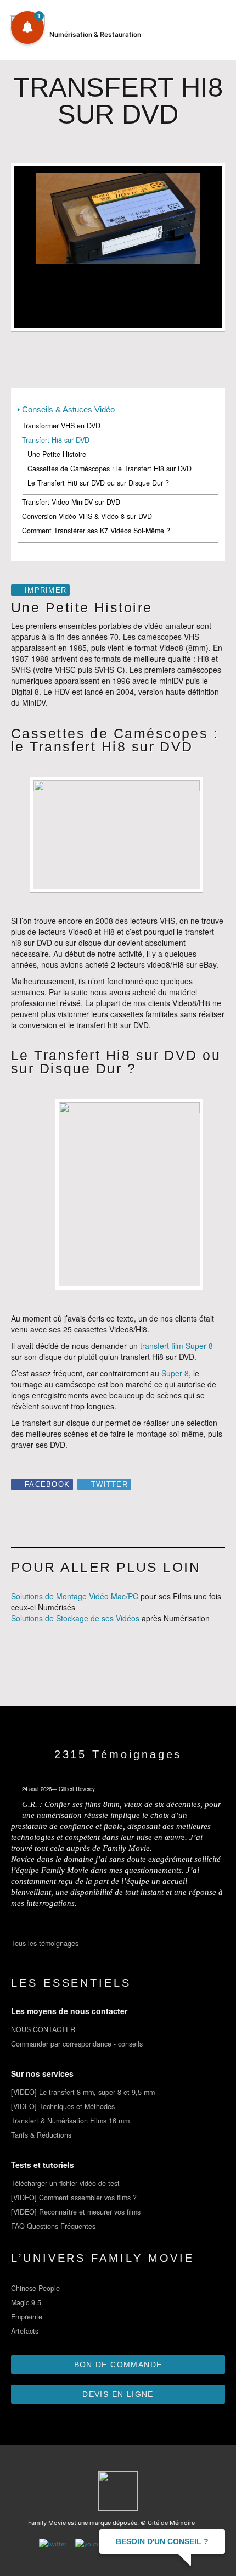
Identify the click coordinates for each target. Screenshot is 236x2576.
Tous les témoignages (45, 1943)
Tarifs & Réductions (41, 2135)
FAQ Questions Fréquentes (53, 2226)
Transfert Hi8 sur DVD (56, 440)
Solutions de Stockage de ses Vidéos (75, 1618)
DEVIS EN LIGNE (118, 2394)
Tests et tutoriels (43, 2165)
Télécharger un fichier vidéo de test (65, 2183)
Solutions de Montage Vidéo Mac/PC (75, 1596)
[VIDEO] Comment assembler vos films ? (74, 2198)
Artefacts (25, 2331)
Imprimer (46, 590)
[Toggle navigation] (215, 33)
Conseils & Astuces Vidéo (68, 409)
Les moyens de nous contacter (69, 2011)
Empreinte (27, 2317)
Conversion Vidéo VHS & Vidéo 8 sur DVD (87, 516)
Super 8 (175, 1373)
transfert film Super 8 (176, 1346)
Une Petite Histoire (57, 454)
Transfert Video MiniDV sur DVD (71, 502)
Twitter (109, 1485)
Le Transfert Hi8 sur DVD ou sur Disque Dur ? (98, 483)
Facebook (47, 1485)
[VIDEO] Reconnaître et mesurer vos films (76, 2212)
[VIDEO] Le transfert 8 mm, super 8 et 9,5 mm (83, 2092)
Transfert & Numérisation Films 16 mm (70, 2121)
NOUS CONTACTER (43, 2029)
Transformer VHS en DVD (61, 426)
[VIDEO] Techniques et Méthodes (63, 2106)
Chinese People (35, 2288)
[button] (27, 27)
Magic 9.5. (27, 2302)
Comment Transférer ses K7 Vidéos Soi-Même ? (96, 531)
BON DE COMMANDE (118, 2365)
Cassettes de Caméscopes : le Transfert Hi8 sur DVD (109, 469)
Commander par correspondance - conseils (77, 2044)
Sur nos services (42, 2073)
